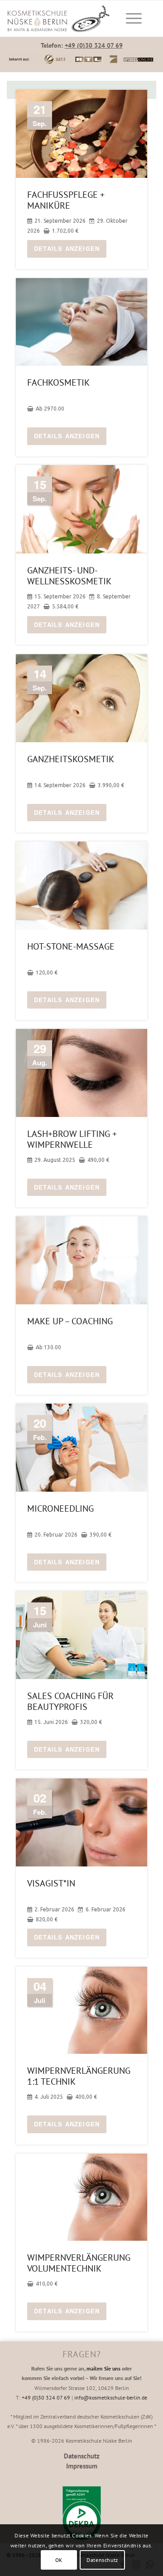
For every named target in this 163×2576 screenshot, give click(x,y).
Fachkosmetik (58, 382)
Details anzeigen (67, 248)
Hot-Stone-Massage (71, 946)
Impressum (82, 2466)
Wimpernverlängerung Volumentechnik (79, 2263)
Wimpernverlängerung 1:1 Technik (79, 2076)
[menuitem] (132, 19)
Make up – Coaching (70, 1321)
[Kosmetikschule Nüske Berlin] (62, 19)
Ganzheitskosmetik (71, 759)
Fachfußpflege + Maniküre (66, 200)
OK (59, 2560)
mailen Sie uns (103, 2368)
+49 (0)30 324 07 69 (94, 45)
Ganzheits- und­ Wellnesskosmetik (69, 576)
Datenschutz (82, 2456)
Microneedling (60, 1508)
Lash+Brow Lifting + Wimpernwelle (72, 1139)
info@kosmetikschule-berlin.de (111, 2397)
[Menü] (129, 19)
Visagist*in (51, 1883)
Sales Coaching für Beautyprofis (70, 1701)
